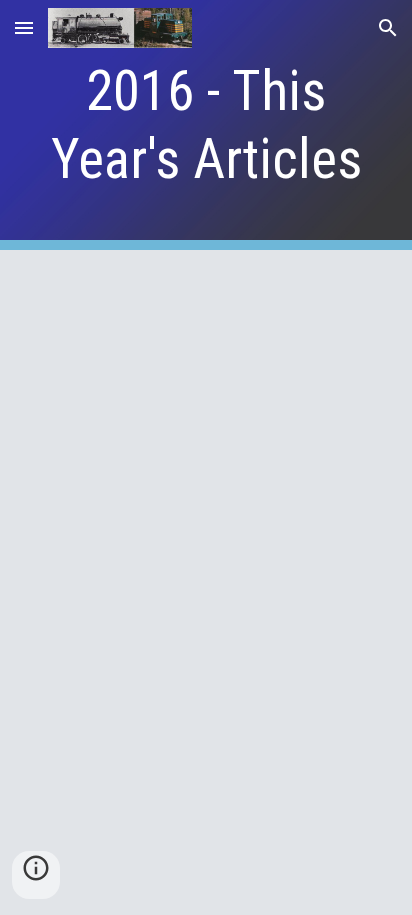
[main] (206, 125)
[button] (24, 27)
